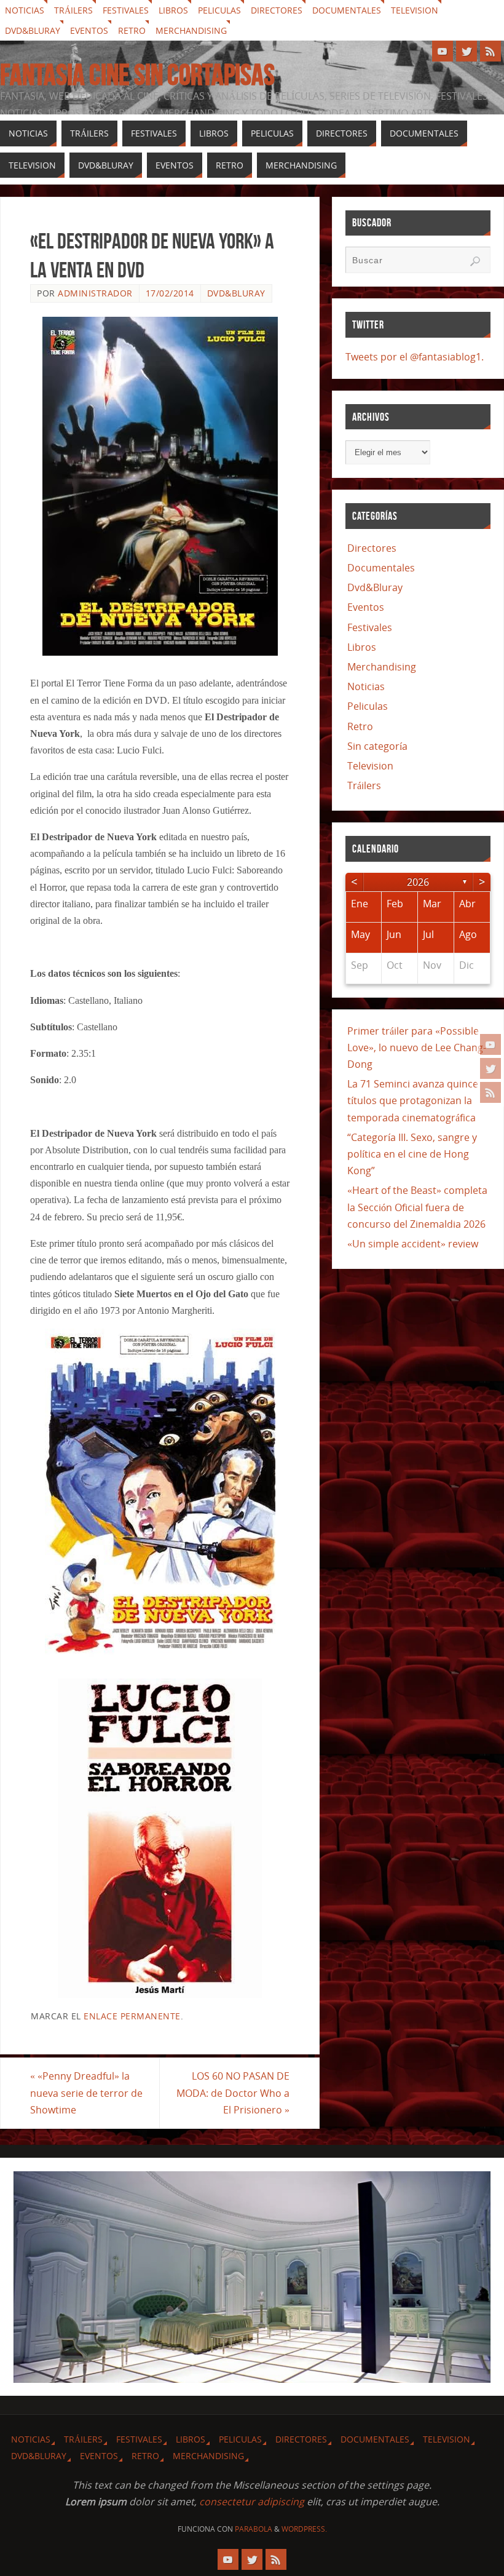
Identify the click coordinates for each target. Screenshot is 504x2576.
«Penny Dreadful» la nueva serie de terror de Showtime (86, 2093)
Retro (132, 30)
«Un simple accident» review (413, 1244)
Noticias (25, 10)
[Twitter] (490, 1068)
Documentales (347, 10)
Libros (173, 10)
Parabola (254, 2529)
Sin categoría (377, 746)
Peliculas (219, 10)
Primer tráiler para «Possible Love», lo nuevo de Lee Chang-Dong (417, 1047)
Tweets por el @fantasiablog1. (415, 357)
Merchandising (191, 30)
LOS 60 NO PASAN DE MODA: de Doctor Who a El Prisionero (233, 2093)
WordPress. (304, 2529)
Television (415, 10)
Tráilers (73, 10)
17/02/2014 (170, 293)
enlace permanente (132, 2016)
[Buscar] (475, 261)
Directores (277, 10)
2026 (418, 882)
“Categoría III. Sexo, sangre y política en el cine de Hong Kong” (412, 1154)
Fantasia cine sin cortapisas (137, 75)
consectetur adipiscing (252, 2502)
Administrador (95, 293)
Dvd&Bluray (33, 30)
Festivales (126, 10)
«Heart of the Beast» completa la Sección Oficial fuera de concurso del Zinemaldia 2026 (417, 1207)
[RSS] (490, 1092)
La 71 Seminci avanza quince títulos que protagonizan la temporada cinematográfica (413, 1100)
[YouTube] (490, 1044)
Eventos (89, 30)
